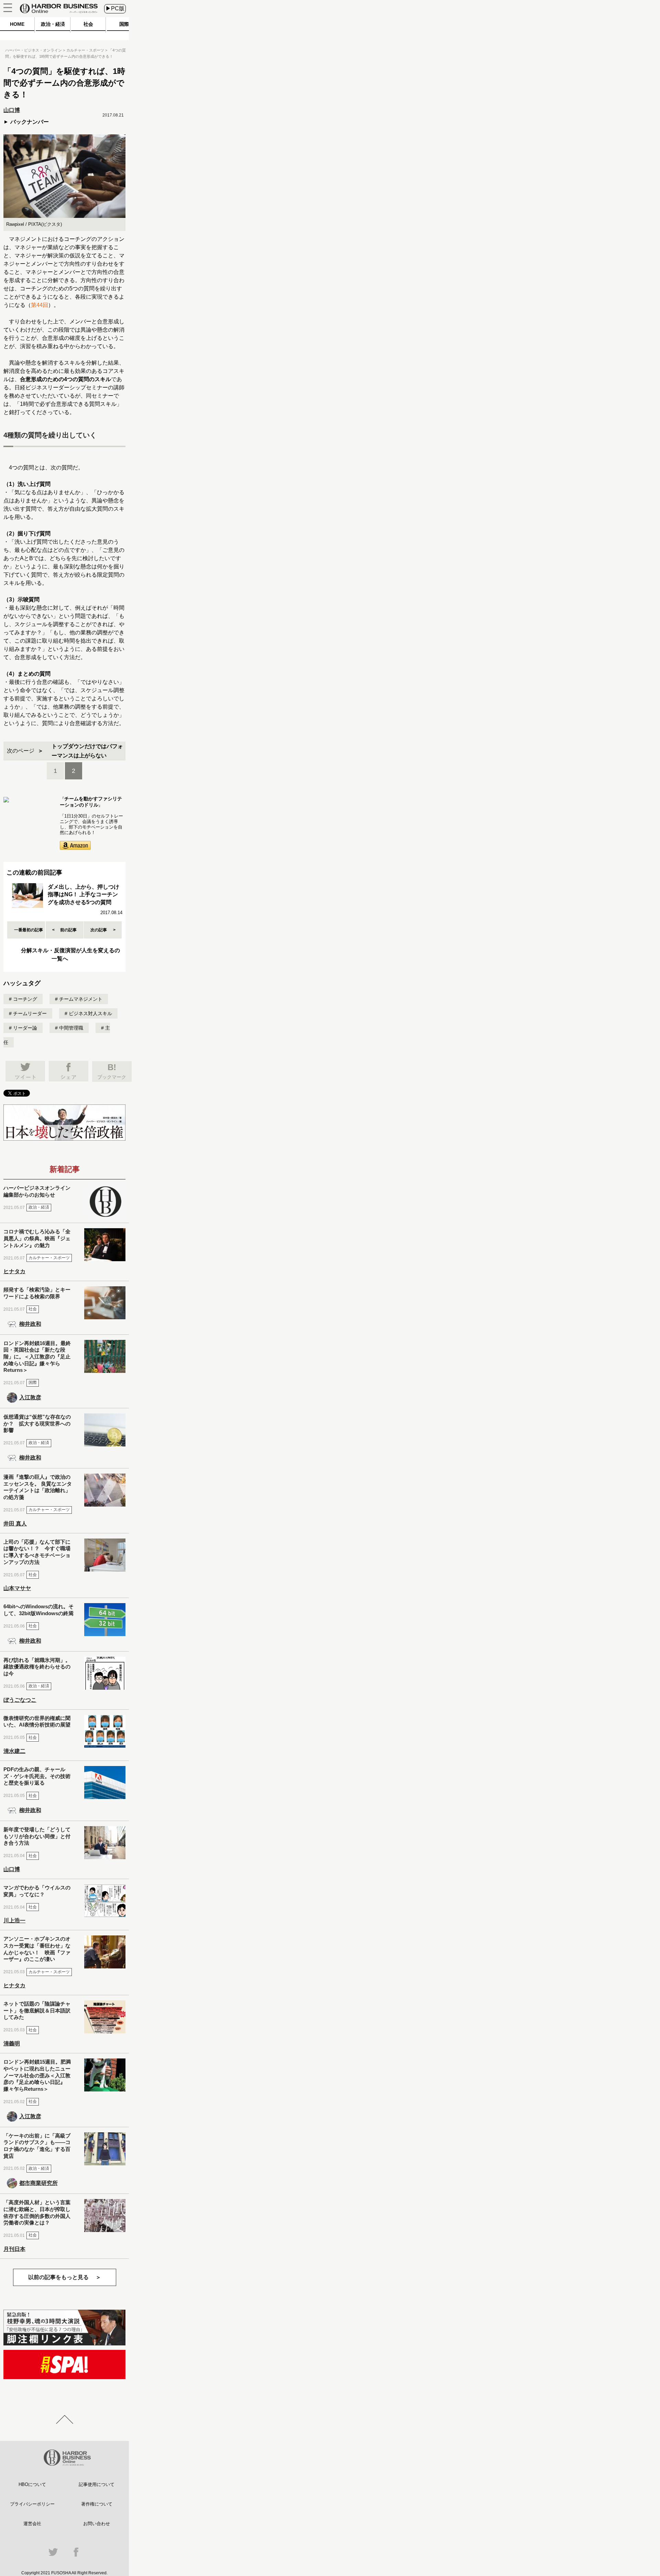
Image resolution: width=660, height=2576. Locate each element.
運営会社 (32, 2524)
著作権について (97, 2504)
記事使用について (97, 2484)
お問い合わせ (97, 2524)
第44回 (40, 305)
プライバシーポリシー (32, 2504)
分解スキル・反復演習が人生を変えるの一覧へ (70, 954)
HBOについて (32, 2484)
